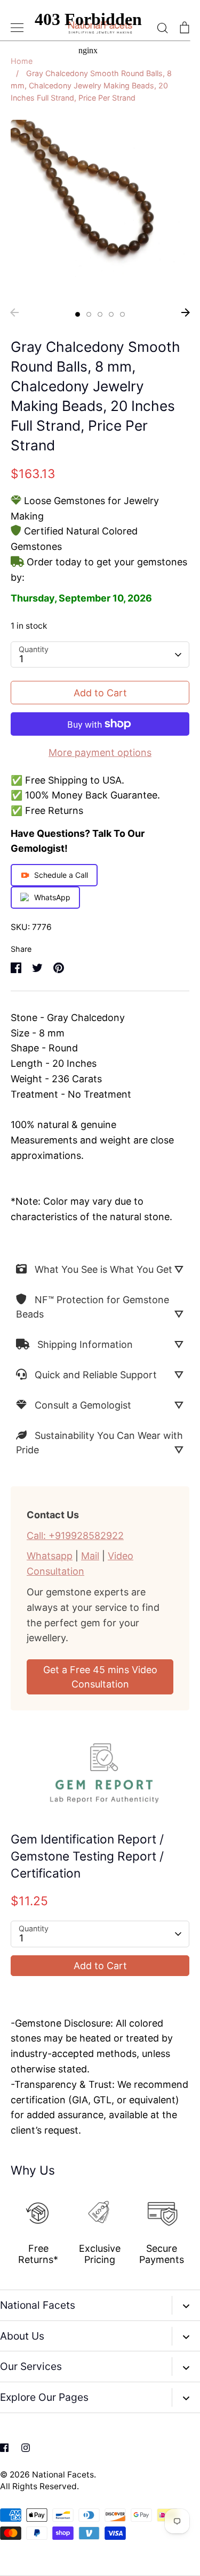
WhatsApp (52, 897)
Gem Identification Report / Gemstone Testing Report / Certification (87, 1856)
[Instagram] (26, 2448)
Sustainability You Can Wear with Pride (99, 1443)
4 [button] (111, 314)
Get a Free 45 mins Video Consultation (100, 1677)
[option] (100, 209)
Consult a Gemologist (83, 1405)
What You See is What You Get (103, 1269)
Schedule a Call (61, 875)
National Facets (63, 2475)
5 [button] (122, 314)
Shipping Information (85, 1344)
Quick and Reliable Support (96, 1375)
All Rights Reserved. (39, 2486)
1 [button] (78, 314)
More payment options (100, 752)
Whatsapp (50, 1556)
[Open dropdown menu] (186, 2305)
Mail (90, 1556)
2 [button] (89, 314)
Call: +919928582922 (75, 1536)
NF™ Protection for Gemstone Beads (93, 1307)
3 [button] (100, 314)
